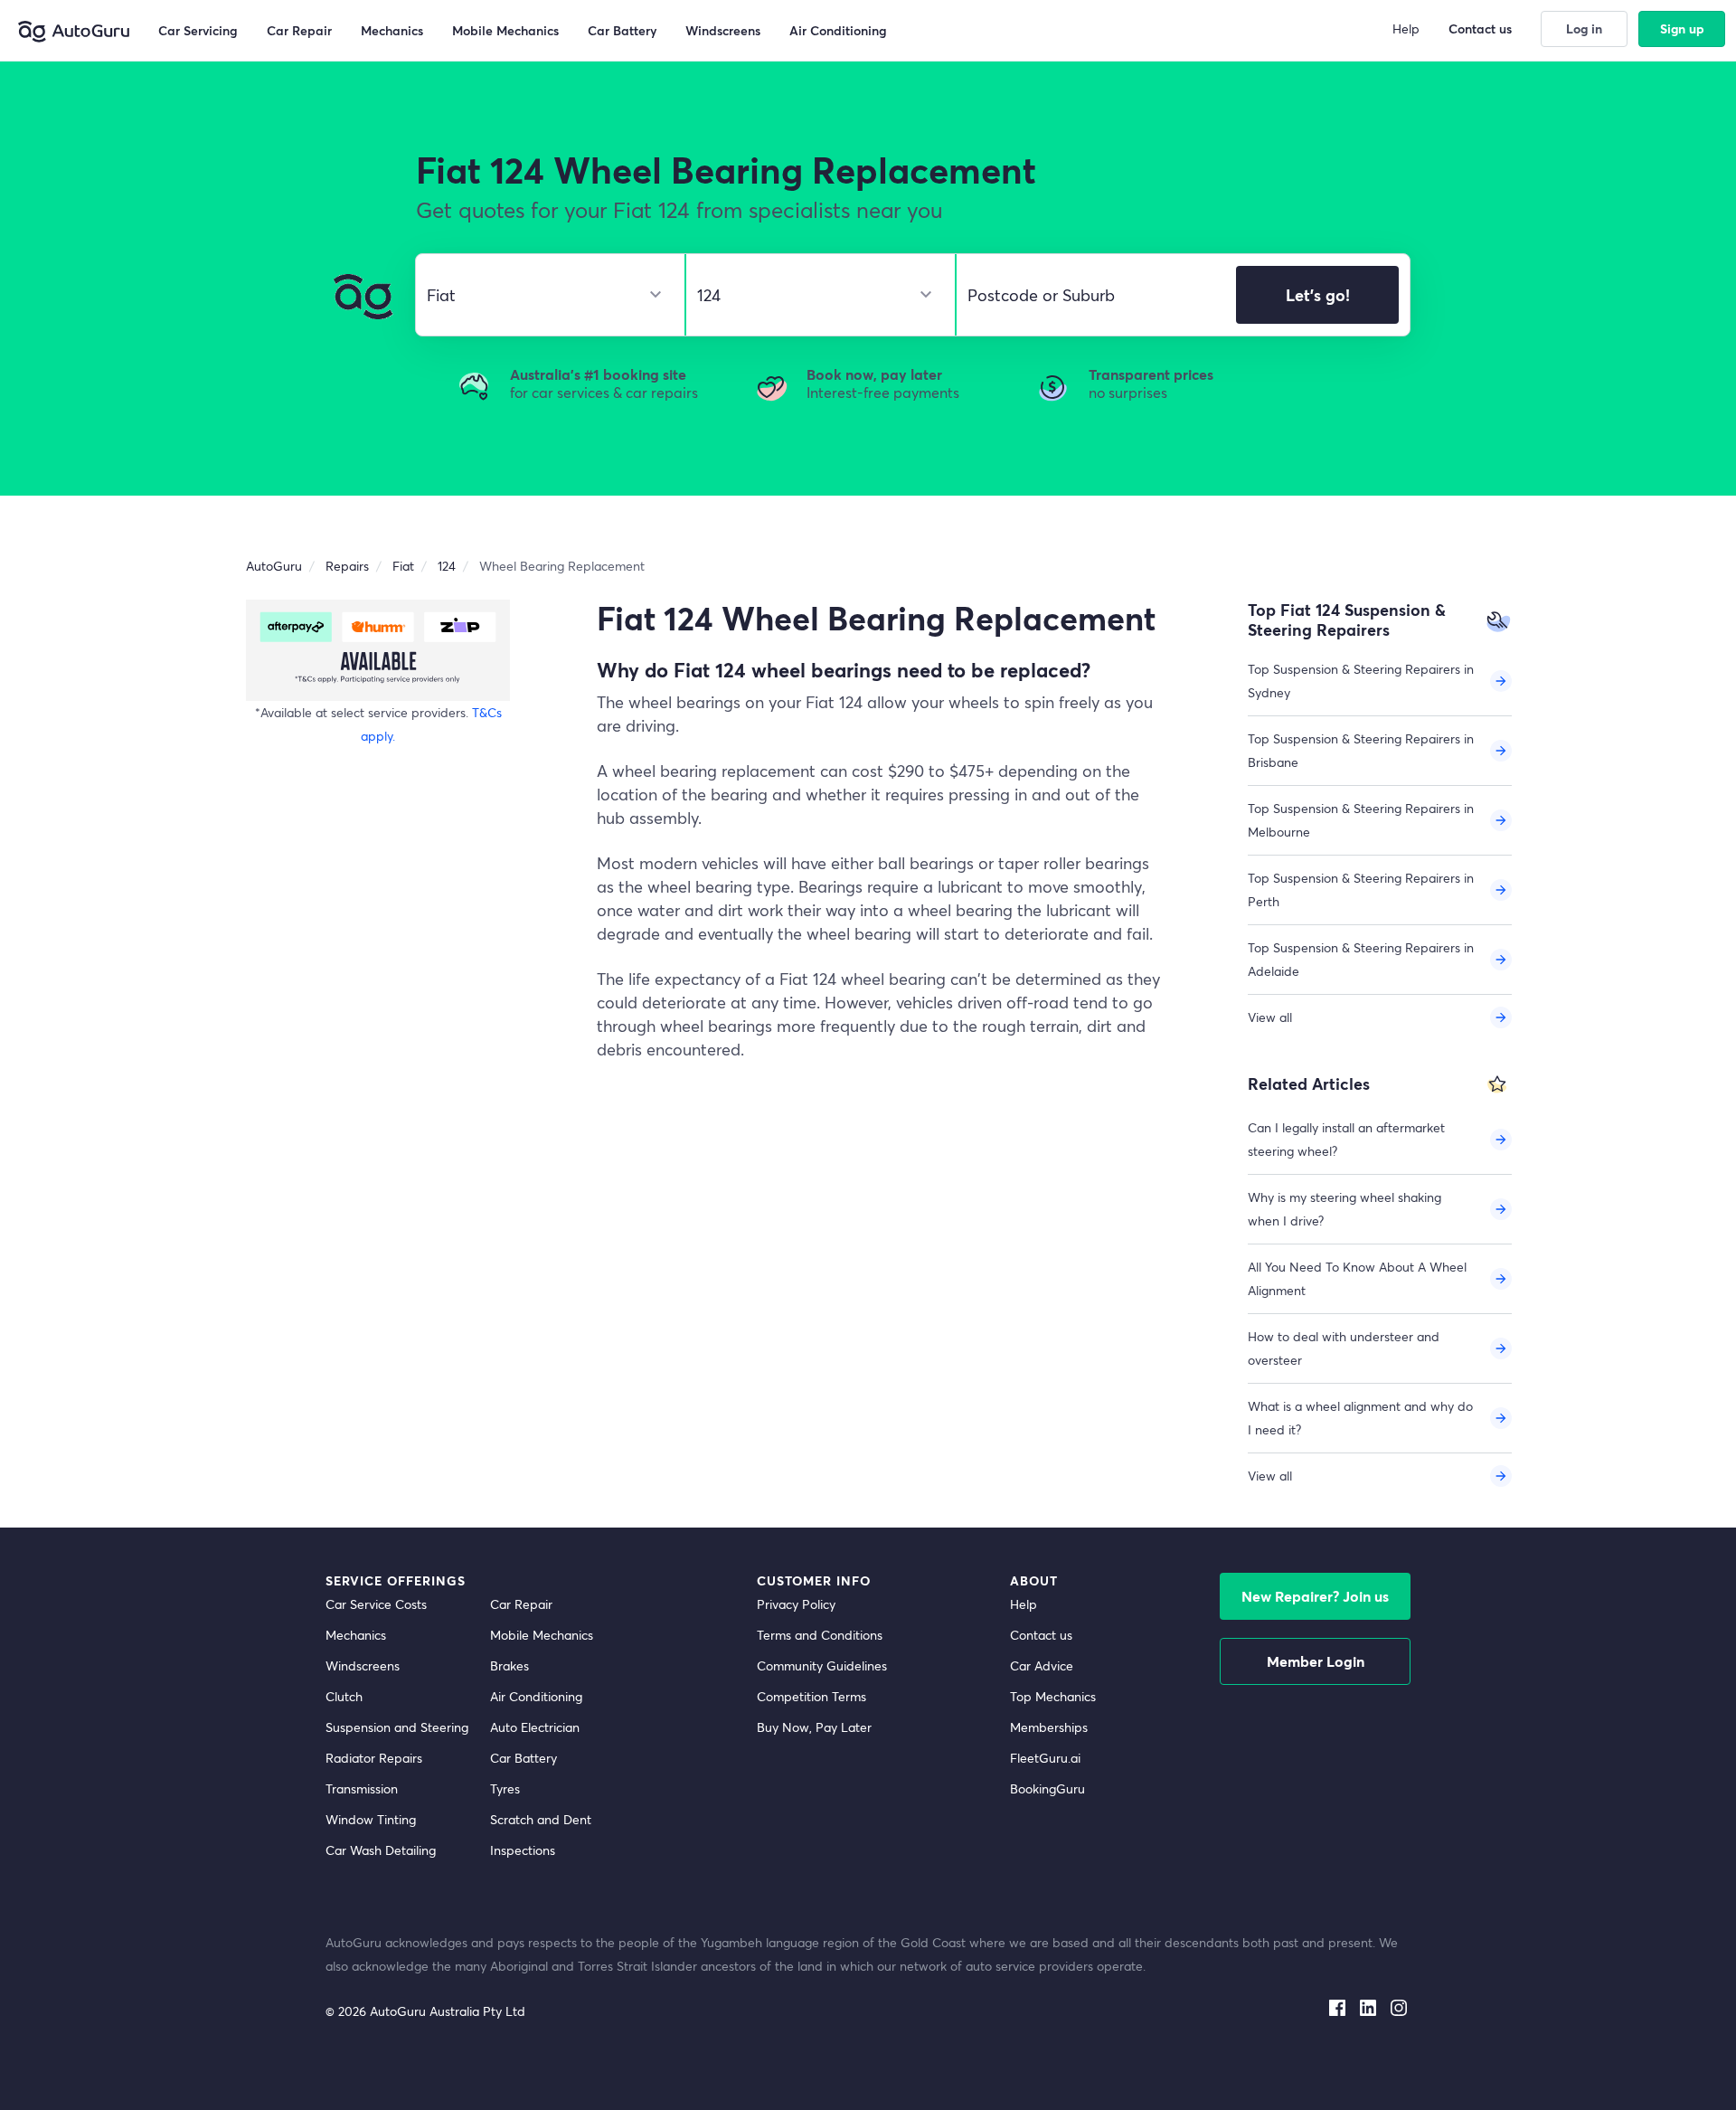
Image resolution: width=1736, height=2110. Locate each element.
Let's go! (1318, 295)
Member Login (1316, 1661)
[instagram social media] (1399, 2004)
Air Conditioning (536, 1696)
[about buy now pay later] (378, 650)
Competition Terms (811, 1696)
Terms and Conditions (820, 1635)
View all (1270, 1017)
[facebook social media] (1337, 2004)
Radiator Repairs (374, 1758)
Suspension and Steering (397, 1727)
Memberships (1049, 1727)
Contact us (1041, 1635)
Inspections (523, 1850)
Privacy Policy (796, 1604)
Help (1024, 1604)
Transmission (362, 1788)
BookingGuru (1047, 1788)
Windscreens (363, 1665)
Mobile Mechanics (542, 1635)
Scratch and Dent (541, 1819)
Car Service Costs (376, 1604)
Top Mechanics (1053, 1696)
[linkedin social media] (1368, 2004)
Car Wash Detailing (381, 1850)
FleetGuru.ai (1045, 1758)
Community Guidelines (822, 1665)
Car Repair (521, 1604)
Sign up (1682, 28)
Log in (1584, 28)
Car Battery (524, 1758)
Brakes (509, 1665)
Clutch (344, 1696)
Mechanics (356, 1635)
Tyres (505, 1788)
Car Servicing (198, 30)
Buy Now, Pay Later (814, 1727)
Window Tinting (371, 1819)
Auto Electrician (535, 1727)
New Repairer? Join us (1315, 1596)
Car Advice (1042, 1665)
